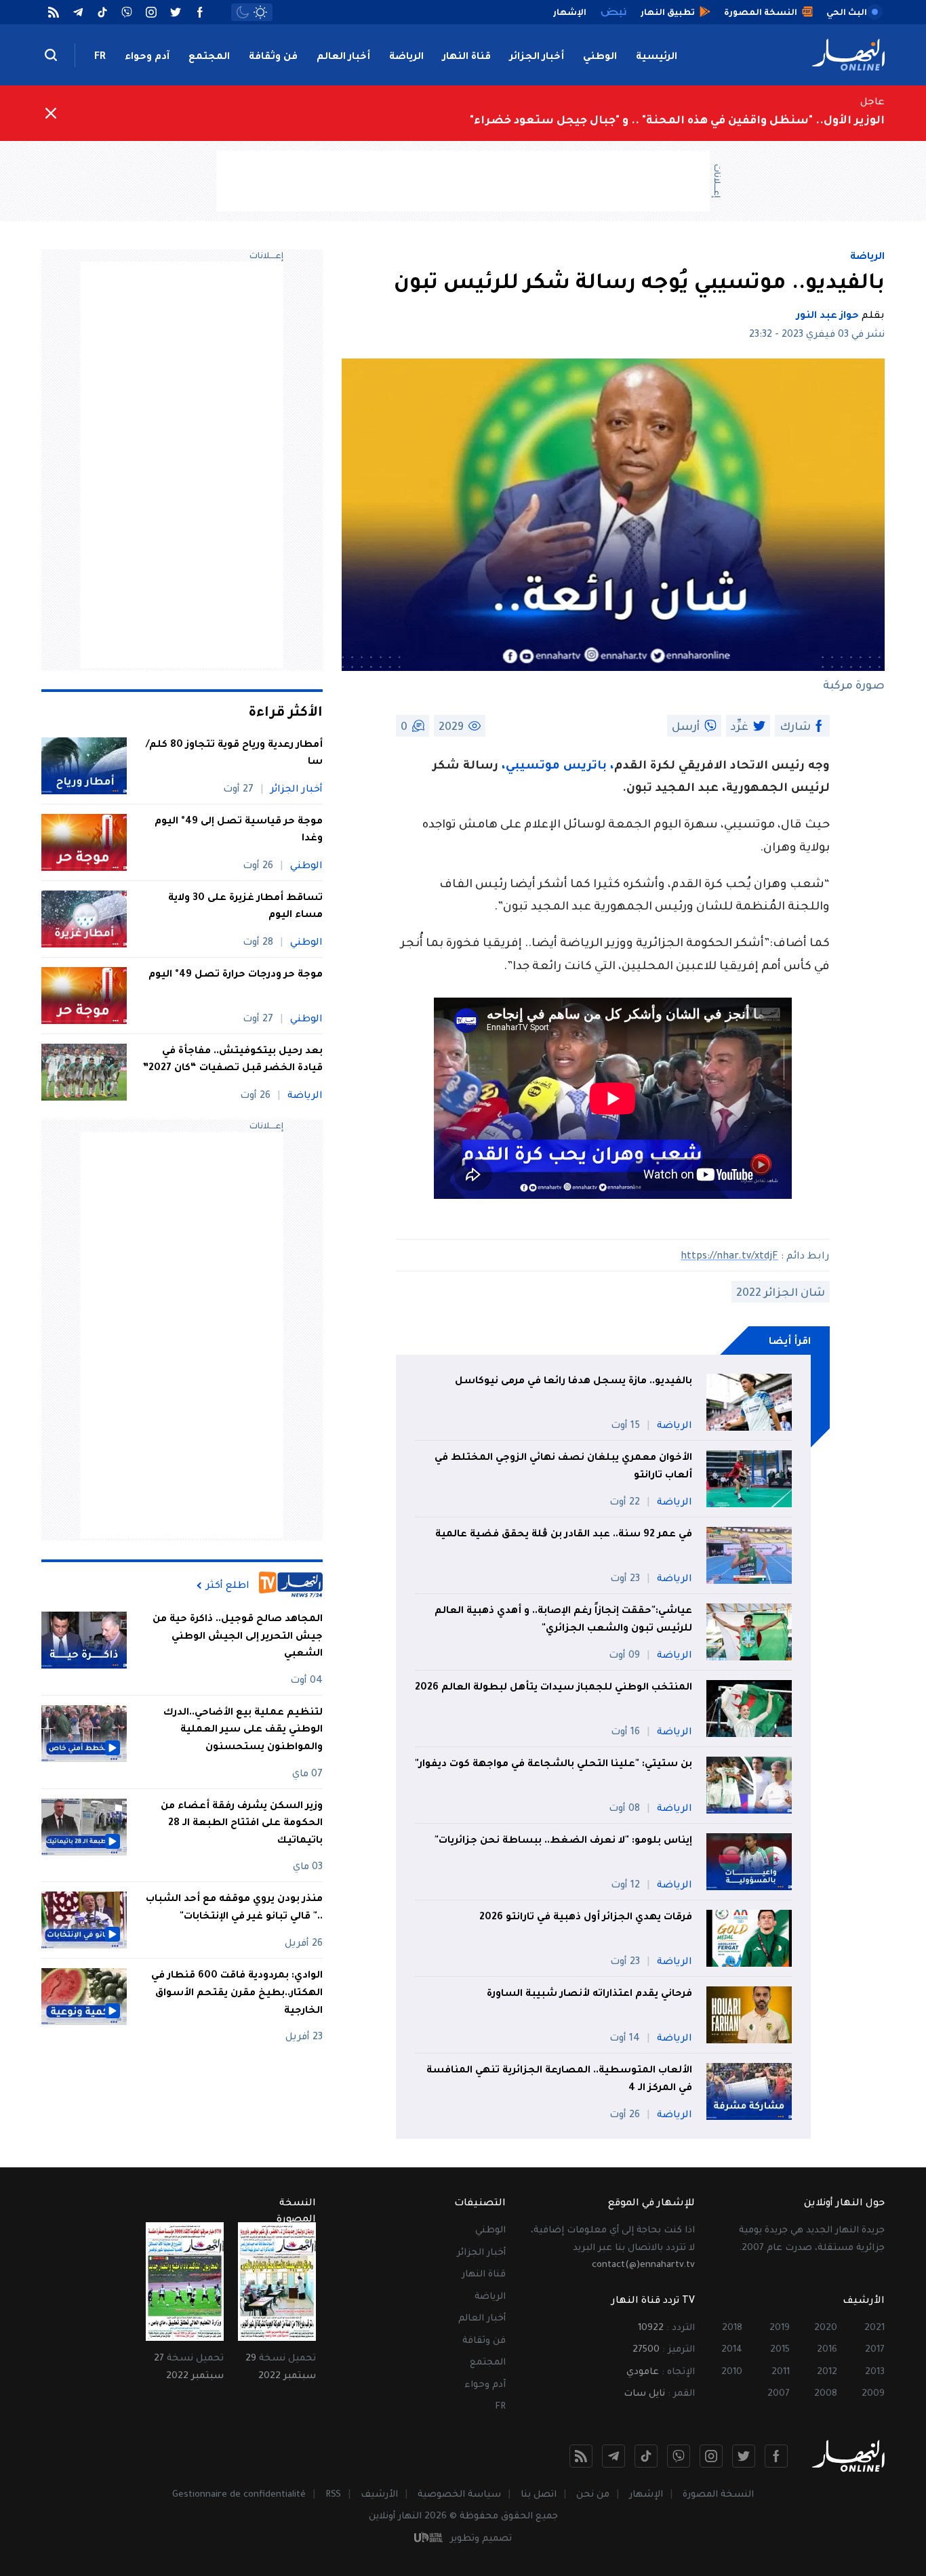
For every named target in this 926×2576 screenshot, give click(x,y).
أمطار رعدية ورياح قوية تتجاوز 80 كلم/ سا (234, 754)
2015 (780, 2350)
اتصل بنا (539, 2495)
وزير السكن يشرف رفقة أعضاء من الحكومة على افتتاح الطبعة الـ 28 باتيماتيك (242, 1824)
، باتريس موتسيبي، (558, 767)
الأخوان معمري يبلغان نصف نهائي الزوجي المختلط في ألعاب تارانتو (563, 1467)
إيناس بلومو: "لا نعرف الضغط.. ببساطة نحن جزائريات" (563, 1841)
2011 (781, 2372)
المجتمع (209, 58)
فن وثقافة (273, 58)
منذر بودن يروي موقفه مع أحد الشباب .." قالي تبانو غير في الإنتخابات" (234, 1908)
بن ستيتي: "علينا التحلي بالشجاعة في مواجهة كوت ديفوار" (553, 1765)
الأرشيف (379, 2495)
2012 (827, 2372)
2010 (732, 2372)
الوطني (600, 58)
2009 (873, 2394)
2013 (875, 2372)
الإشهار (646, 2495)
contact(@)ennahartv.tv (643, 2265)
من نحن (593, 2495)
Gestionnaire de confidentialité (239, 2495)
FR (100, 58)
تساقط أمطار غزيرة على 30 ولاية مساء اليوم (245, 907)
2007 (779, 2394)
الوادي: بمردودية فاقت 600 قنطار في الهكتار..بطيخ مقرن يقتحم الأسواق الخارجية (237, 1994)
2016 (827, 2350)
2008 (826, 2394)
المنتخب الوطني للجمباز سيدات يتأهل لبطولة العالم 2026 (553, 1688)
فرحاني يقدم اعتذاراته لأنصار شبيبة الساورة (589, 1995)
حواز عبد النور (828, 316)
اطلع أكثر (228, 1586)
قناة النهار (467, 58)
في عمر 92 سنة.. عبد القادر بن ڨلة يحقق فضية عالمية (564, 1535)
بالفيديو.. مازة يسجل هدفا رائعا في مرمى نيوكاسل (573, 1382)
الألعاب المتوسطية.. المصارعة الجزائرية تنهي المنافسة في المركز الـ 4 (559, 2080)
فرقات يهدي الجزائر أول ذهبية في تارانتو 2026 (586, 1918)
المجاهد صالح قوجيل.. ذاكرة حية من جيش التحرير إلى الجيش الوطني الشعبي (238, 1637)
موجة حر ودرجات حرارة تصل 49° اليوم (236, 975)
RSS (333, 2495)
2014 (732, 2350)
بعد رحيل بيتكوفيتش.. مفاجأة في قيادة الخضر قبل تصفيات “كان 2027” (233, 1061)
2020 (826, 2328)
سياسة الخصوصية (459, 2495)
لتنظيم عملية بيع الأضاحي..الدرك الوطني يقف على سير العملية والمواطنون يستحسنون (243, 1731)
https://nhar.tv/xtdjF (729, 1257)
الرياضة (406, 58)
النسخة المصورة (718, 2495)
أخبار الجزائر (537, 58)
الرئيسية (657, 58)
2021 (874, 2328)
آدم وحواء (147, 58)
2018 (732, 2328)
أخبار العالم (343, 58)
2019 (780, 2328)
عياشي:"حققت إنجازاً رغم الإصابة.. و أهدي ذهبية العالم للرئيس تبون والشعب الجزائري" (563, 1620)
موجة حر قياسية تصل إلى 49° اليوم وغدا (239, 831)
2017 (875, 2350)
